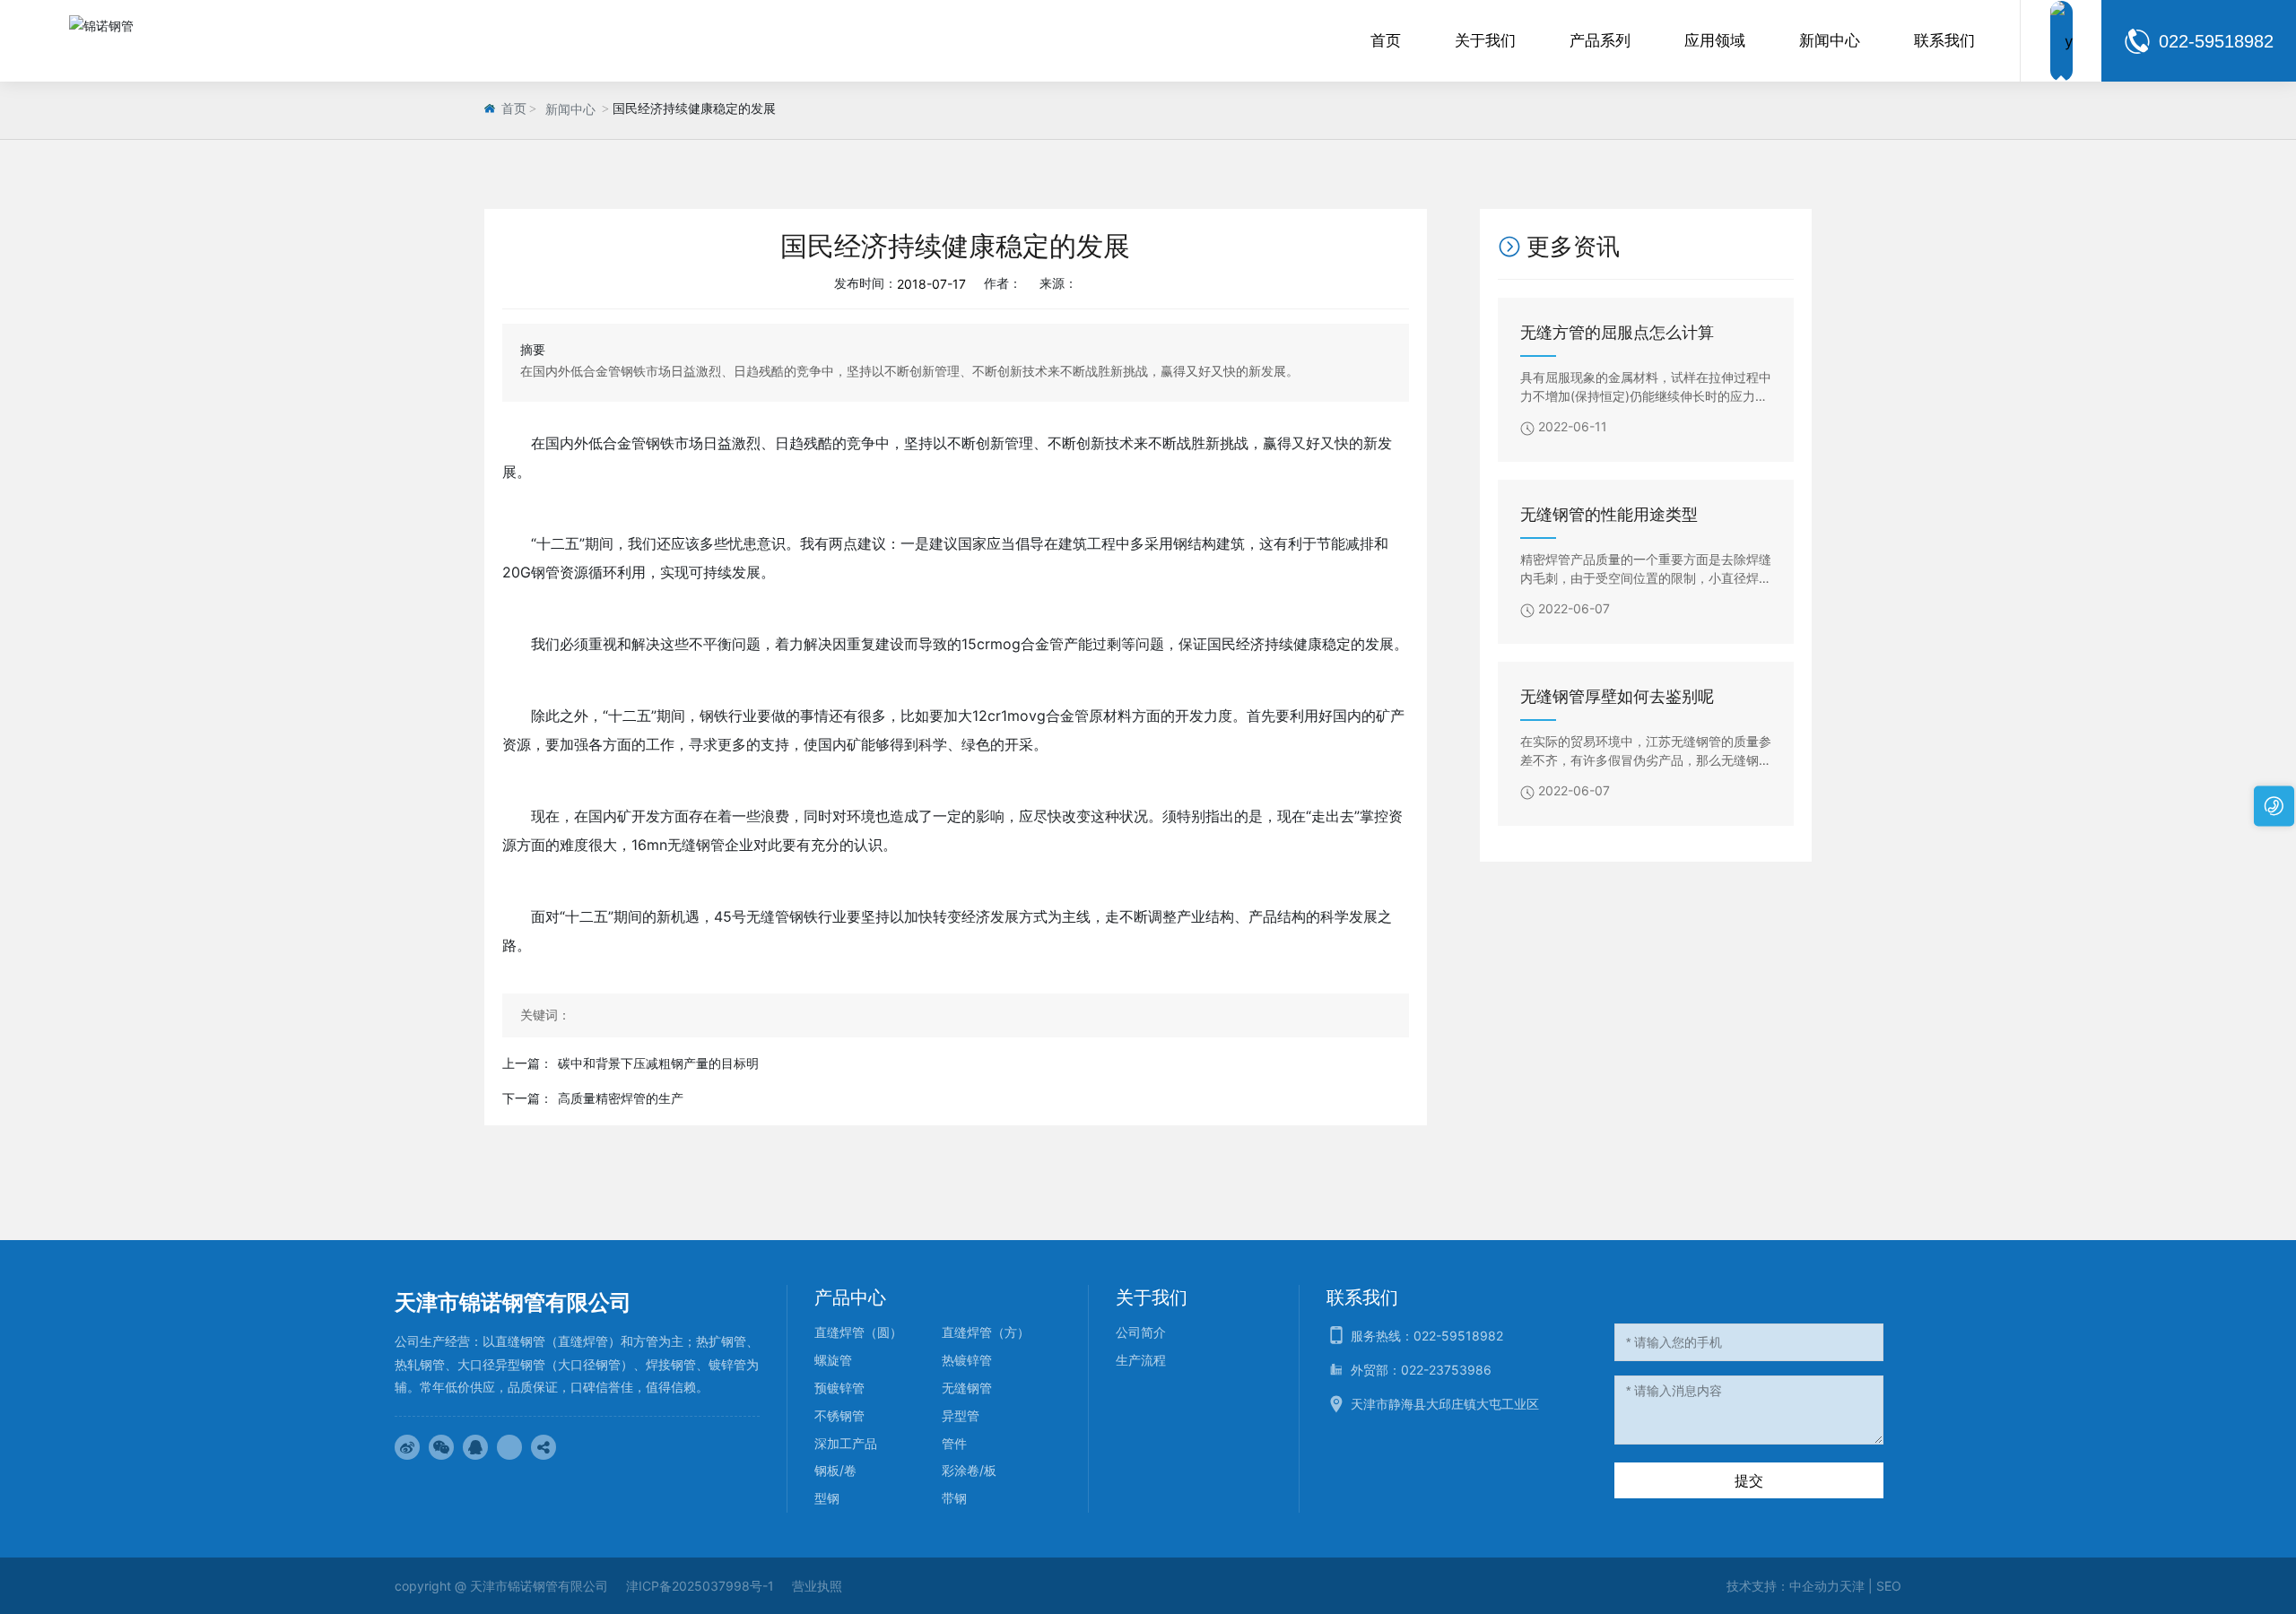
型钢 (827, 1498)
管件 (954, 1443)
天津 (1852, 1586)
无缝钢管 (967, 1388)
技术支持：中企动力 (1783, 1586)
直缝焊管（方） (986, 1332)
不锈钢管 (839, 1415)
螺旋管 (833, 1360)
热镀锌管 (967, 1360)
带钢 (954, 1498)
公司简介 (1141, 1332)
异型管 (961, 1415)
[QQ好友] (475, 1447)
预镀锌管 (839, 1388)
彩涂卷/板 (969, 1470)
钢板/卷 (835, 1470)
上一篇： (527, 1063)
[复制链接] (544, 1447)
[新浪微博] (407, 1447)
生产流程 (1141, 1360)
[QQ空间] (509, 1447)
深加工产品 (846, 1443)
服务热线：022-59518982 (1427, 1336)
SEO (1889, 1586)
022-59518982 (2216, 41)
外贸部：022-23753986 (1421, 1370)
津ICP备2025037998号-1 (700, 1586)
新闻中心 (570, 110)
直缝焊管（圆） (858, 1332)
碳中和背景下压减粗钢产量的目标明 (658, 1063)
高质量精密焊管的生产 (621, 1098)
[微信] (441, 1447)
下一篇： (527, 1098)
